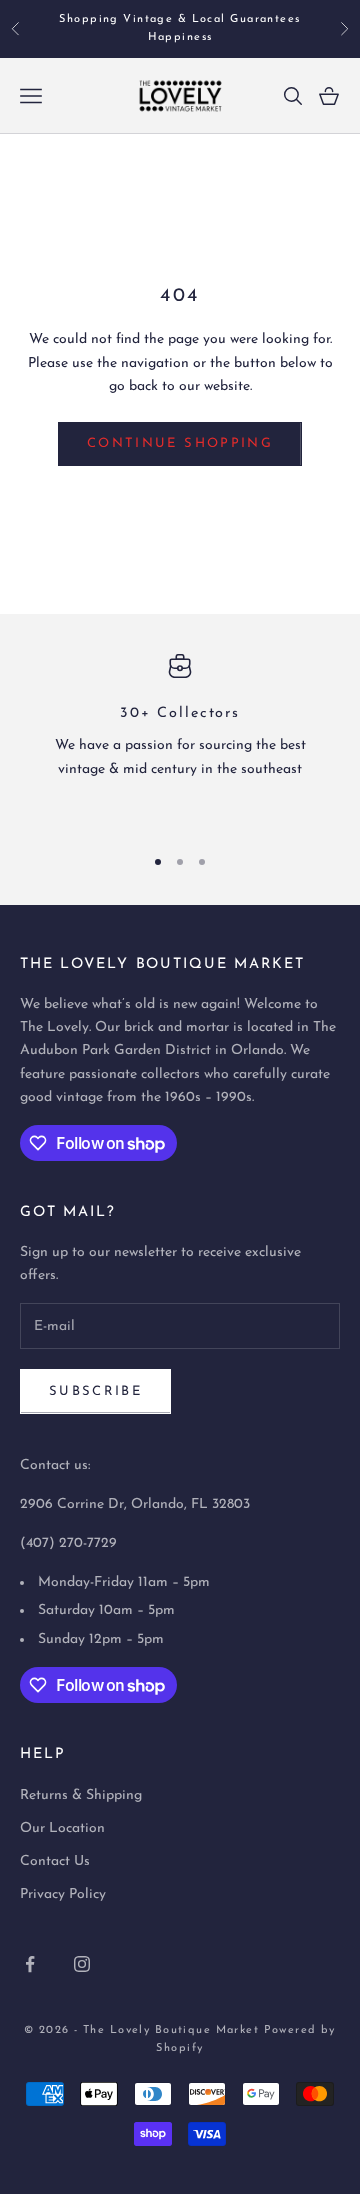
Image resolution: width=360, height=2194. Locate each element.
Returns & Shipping (81, 1795)
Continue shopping (180, 443)
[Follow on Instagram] (82, 1964)
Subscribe (95, 1391)
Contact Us (55, 1861)
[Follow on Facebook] (30, 1964)
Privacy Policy (63, 1894)
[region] (180, 740)
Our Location (62, 1828)
